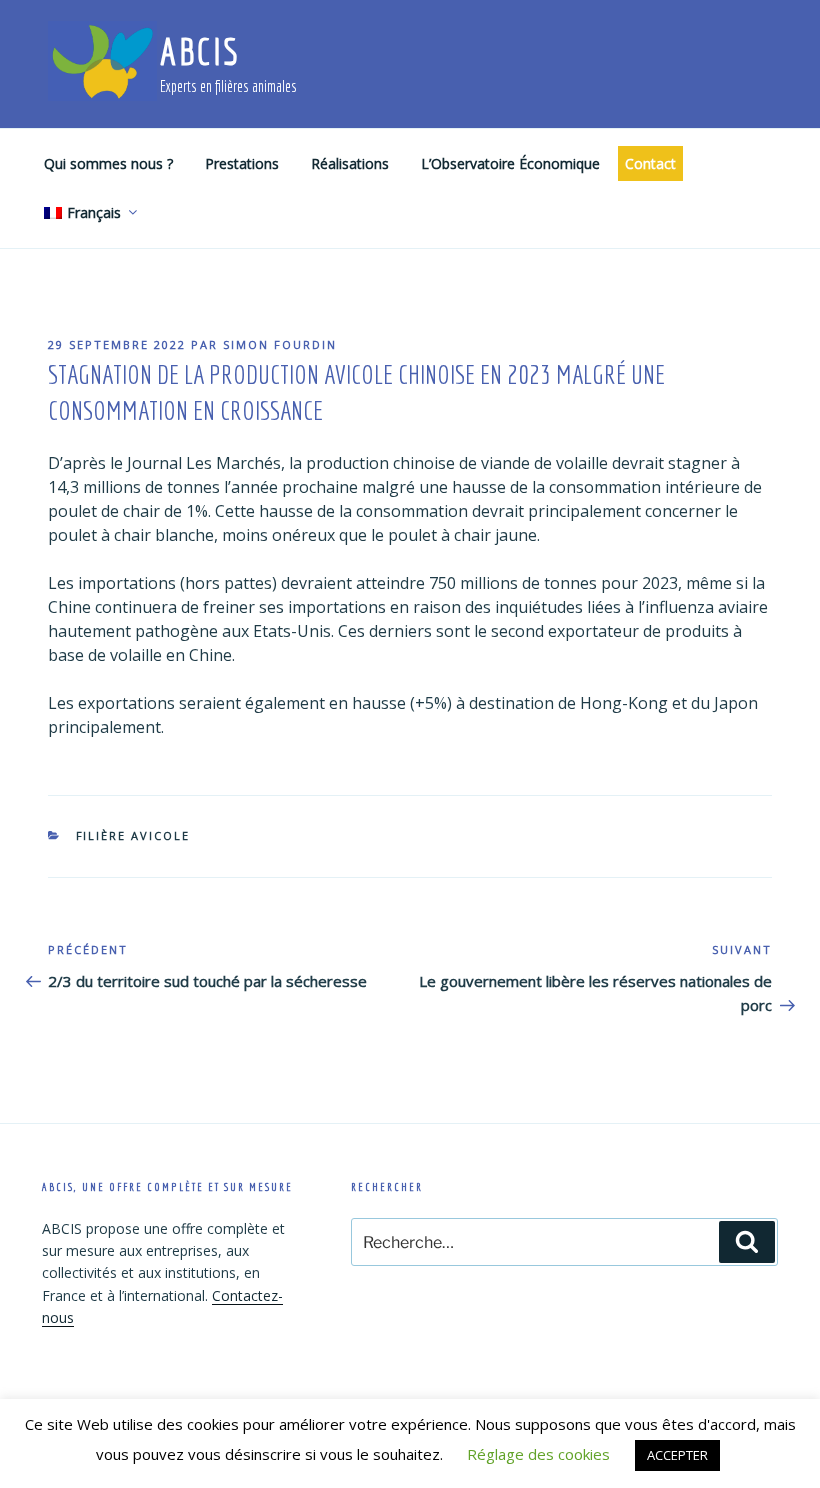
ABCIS (199, 51)
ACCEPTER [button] (677, 1455)
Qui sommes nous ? (108, 163)
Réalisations (350, 163)
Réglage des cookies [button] (538, 1454)
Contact (650, 163)
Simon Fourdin (280, 344)
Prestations (242, 163)
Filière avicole (133, 835)
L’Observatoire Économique (510, 163)
